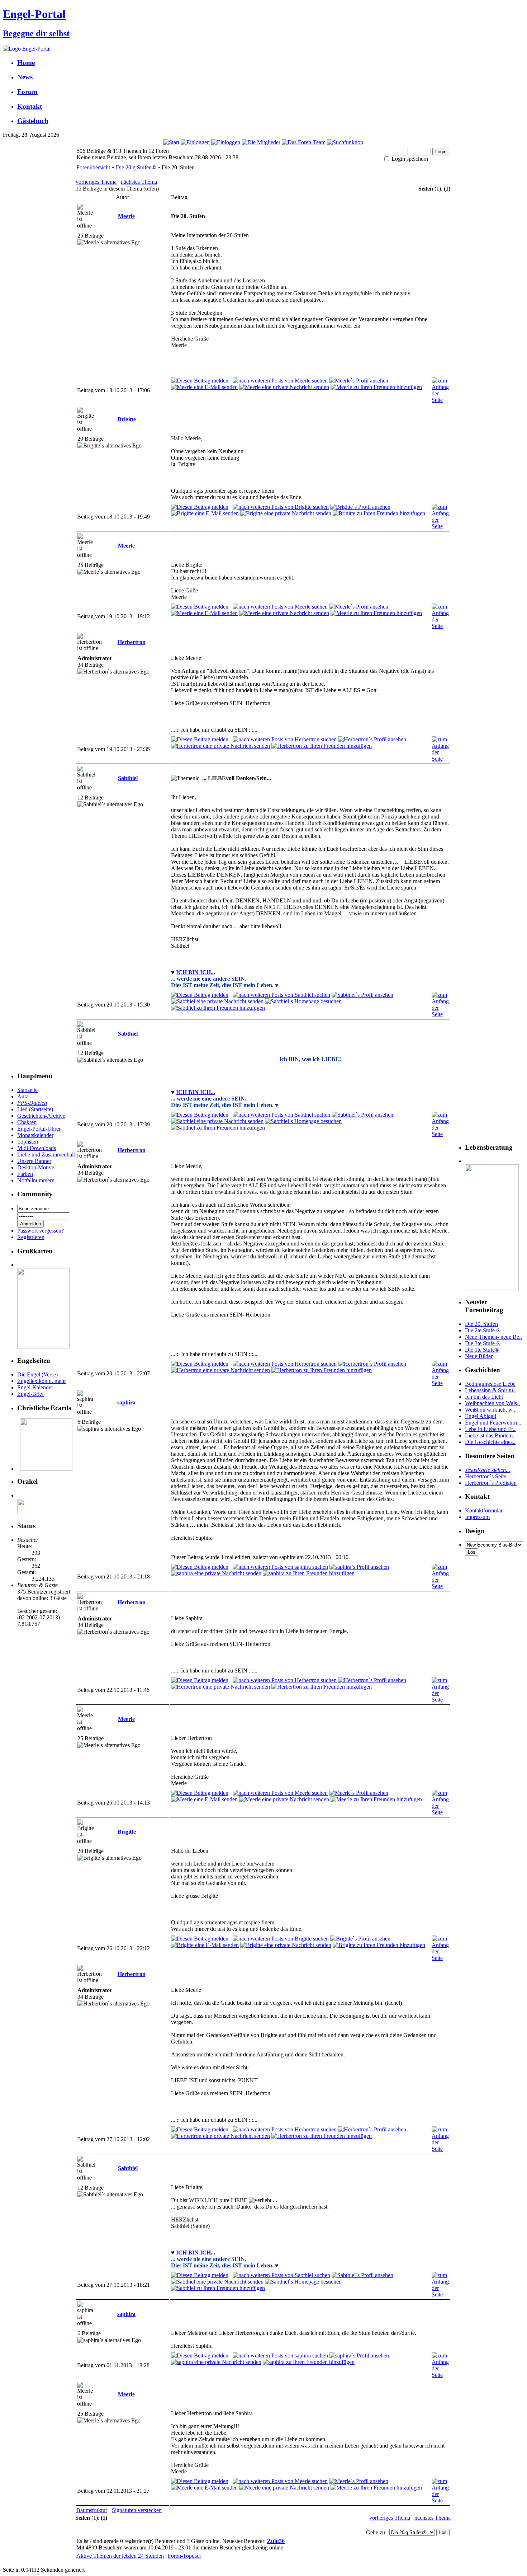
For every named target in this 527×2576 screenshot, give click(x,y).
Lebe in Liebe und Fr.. (490, 1429)
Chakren (27, 1122)
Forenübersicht (93, 167)
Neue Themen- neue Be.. (493, 1337)
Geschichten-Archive (41, 1116)
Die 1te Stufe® (482, 1350)
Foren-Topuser (184, 2556)
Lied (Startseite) (35, 1109)
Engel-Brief (30, 1394)
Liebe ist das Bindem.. (490, 1435)
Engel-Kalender (35, 1387)
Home (26, 63)
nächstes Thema (139, 182)
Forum (27, 92)
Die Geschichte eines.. (490, 1442)
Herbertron (132, 642)
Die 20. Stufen (481, 1324)
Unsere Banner (34, 1161)
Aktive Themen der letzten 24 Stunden (120, 2556)
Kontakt (30, 106)
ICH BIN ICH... (196, 972)
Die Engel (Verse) (37, 1374)
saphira (126, 1402)
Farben (25, 1174)
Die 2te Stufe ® (483, 1330)
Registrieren (31, 1237)
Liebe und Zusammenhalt (46, 1155)
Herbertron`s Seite (486, 1476)
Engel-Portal (34, 14)
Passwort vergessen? (41, 1231)
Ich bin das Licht (484, 1397)
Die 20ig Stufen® (136, 167)
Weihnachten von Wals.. (492, 1403)
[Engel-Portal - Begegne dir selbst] (27, 49)
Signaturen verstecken (137, 2510)
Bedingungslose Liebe (490, 1384)
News (25, 77)
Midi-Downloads (37, 1148)
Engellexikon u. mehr (42, 1381)
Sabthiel (128, 778)
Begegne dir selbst (36, 33)
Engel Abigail (481, 1416)
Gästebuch (33, 121)
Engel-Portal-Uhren (39, 1129)
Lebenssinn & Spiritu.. (490, 1390)
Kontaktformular (484, 1510)
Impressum (477, 1517)
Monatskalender (35, 1135)
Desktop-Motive (36, 1167)
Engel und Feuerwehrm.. (493, 1423)
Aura (23, 1096)
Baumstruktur (92, 2510)
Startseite (27, 1090)
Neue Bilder (479, 1356)
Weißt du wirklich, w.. (490, 1410)
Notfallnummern (36, 1180)
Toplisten (28, 1142)
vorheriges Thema (96, 182)
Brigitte (127, 419)
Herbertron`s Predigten (491, 1483)
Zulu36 (276, 2541)
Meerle (126, 216)
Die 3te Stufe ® (483, 1343)
